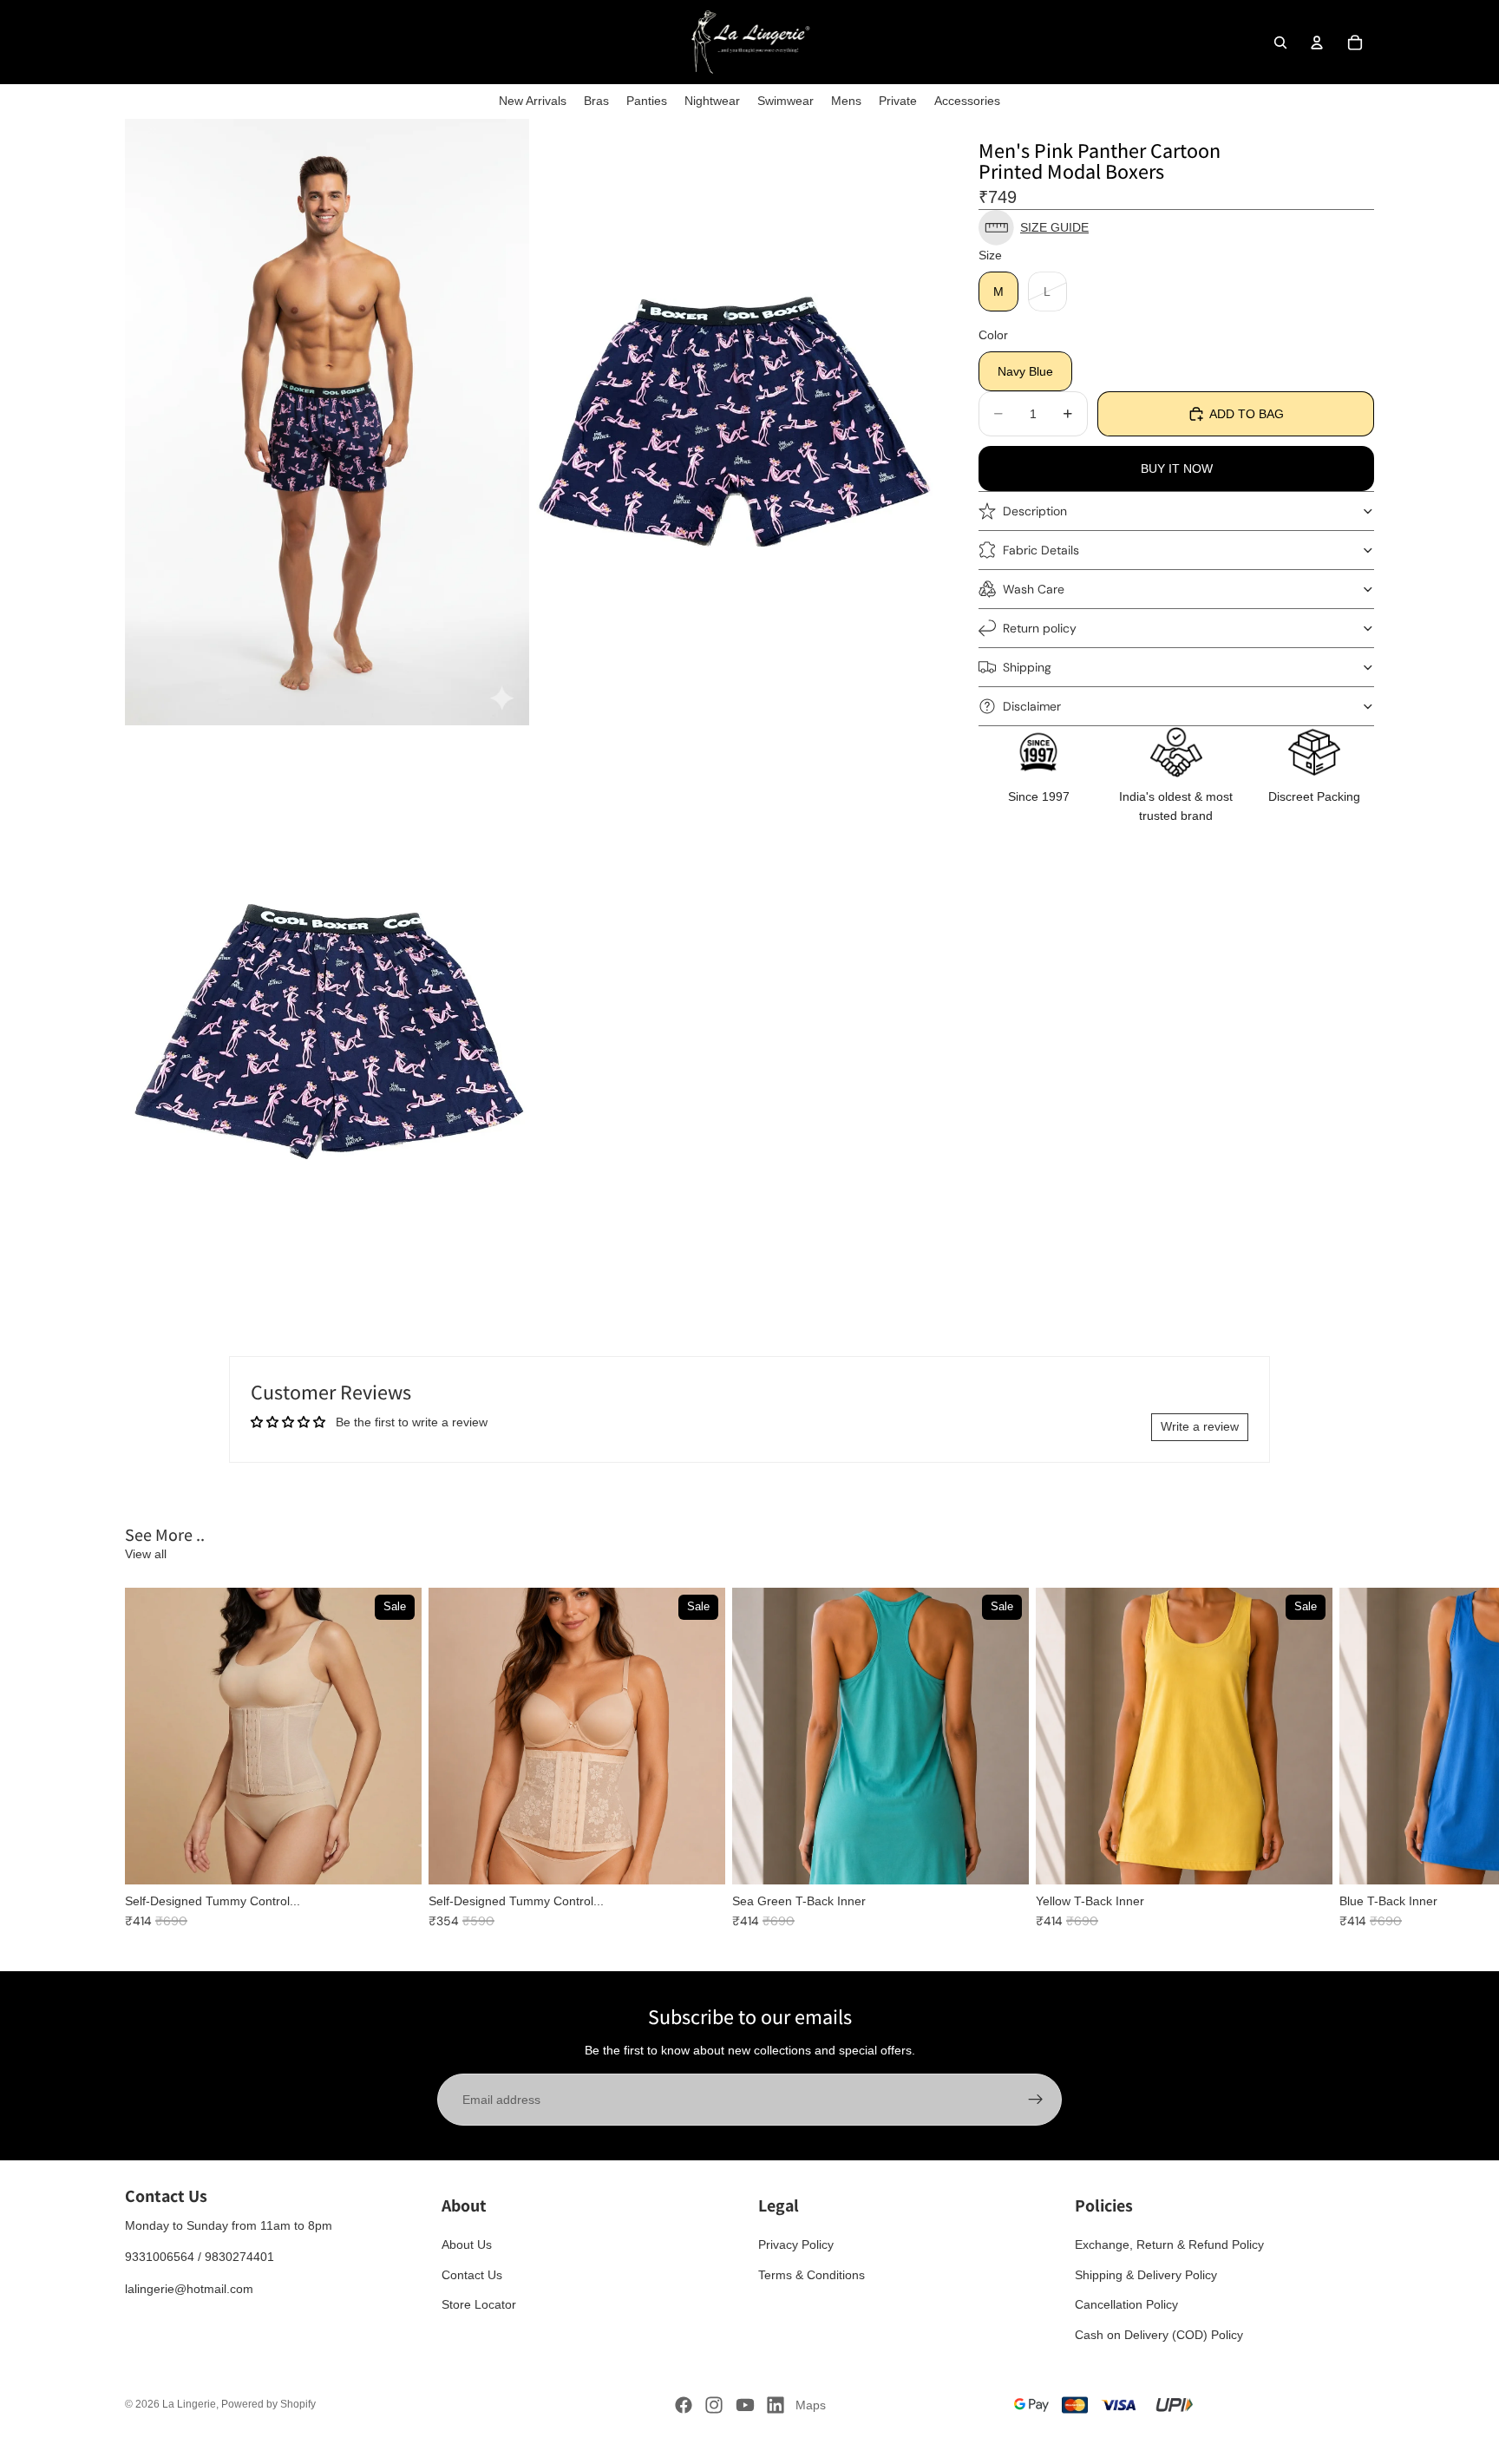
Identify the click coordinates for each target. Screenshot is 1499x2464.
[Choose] (395, 1858)
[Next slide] (1355, 1759)
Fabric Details (1041, 549)
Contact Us (472, 2275)
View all (146, 1554)
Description (1035, 510)
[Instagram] (714, 2405)
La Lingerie (189, 2404)
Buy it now (1177, 469)
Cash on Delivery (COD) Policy (1159, 2335)
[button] (1176, 228)
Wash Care (1034, 588)
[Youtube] (745, 2405)
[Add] (1002, 1858)
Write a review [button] (1200, 1426)
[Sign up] (1036, 2100)
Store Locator (479, 2304)
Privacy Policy (796, 2244)
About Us (467, 2244)
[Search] (1280, 43)
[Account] (1317, 43)
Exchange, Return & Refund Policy (1169, 2244)
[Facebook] (684, 2405)
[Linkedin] (776, 2405)
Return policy (1040, 627)
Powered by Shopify (268, 2404)
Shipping (1027, 666)
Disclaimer (1032, 705)
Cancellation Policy (1126, 2304)
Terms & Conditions (812, 2275)
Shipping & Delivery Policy (1146, 2275)
